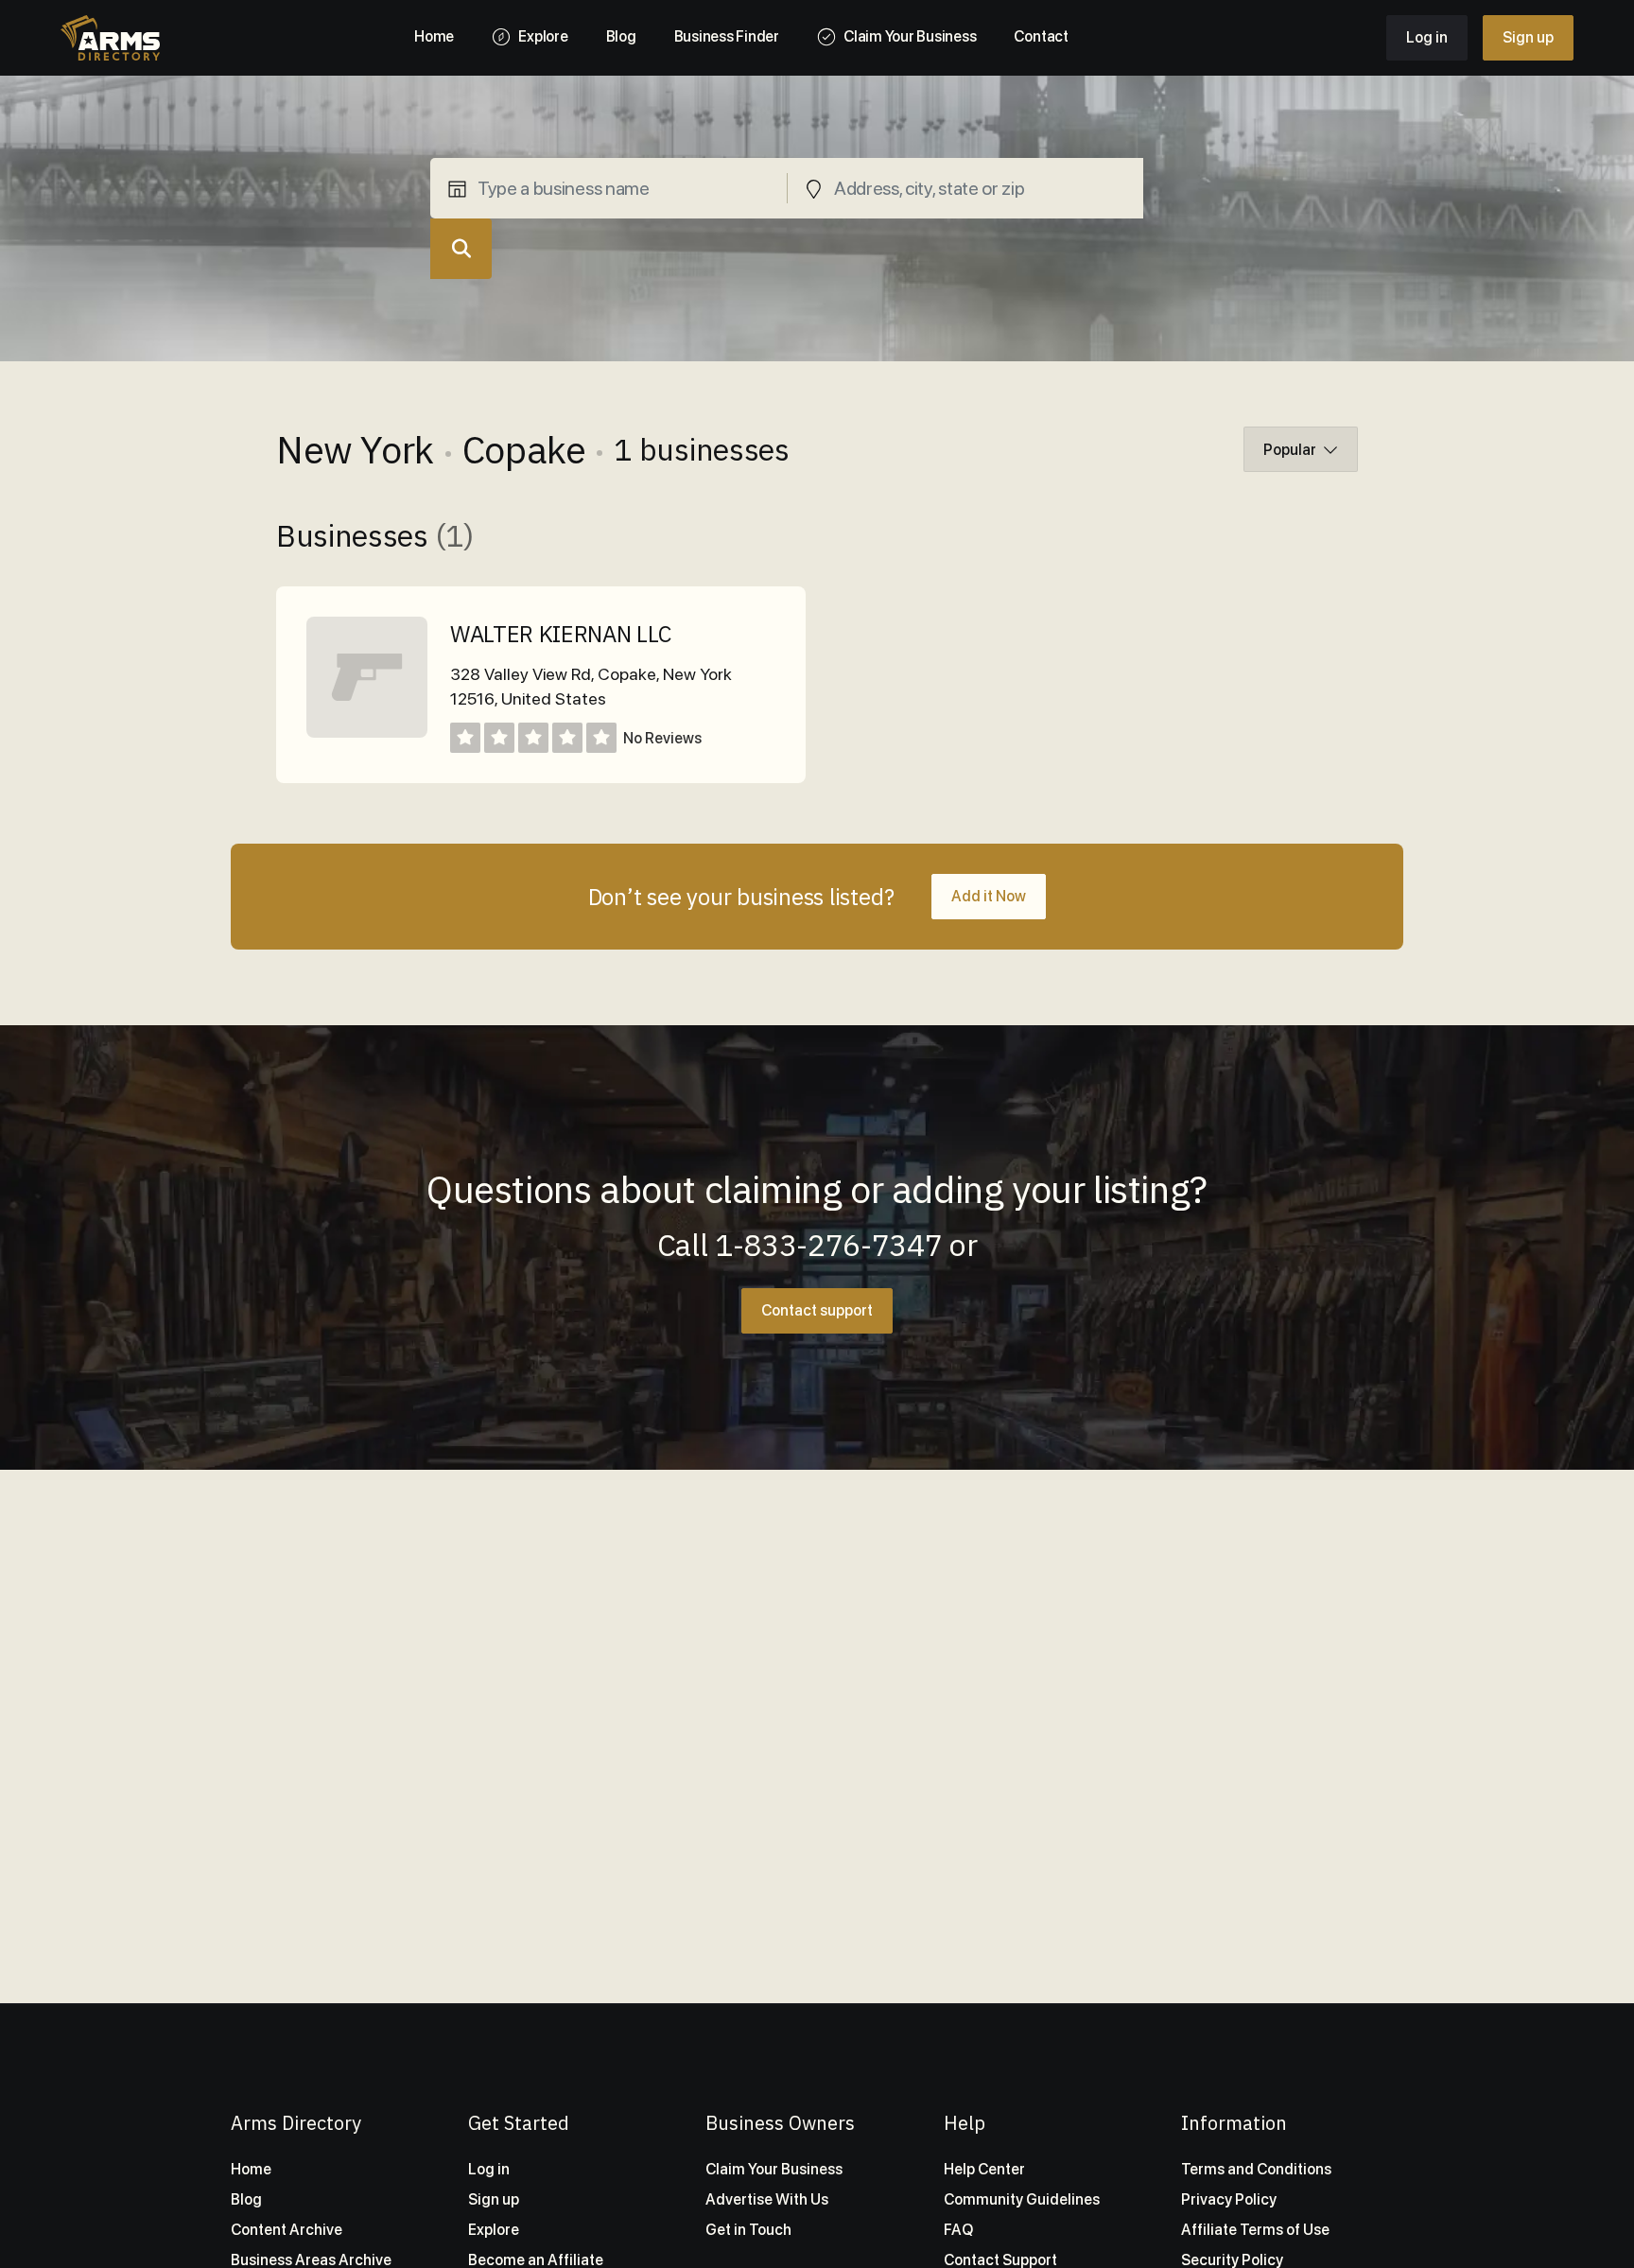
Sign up (1528, 37)
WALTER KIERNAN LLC (560, 634)
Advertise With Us (767, 2199)
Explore (494, 2230)
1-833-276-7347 (829, 1245)
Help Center (984, 2169)
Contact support (817, 1310)
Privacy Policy (1229, 2199)
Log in (1427, 37)
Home (251, 2169)
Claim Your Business (774, 2169)
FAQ (958, 2230)
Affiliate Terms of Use (1255, 2230)
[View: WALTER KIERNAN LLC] (367, 733)
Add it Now (989, 896)
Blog (246, 2199)
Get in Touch (748, 2230)
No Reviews (662, 738)
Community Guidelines (1022, 2199)
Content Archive (287, 2230)
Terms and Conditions (1256, 2169)
